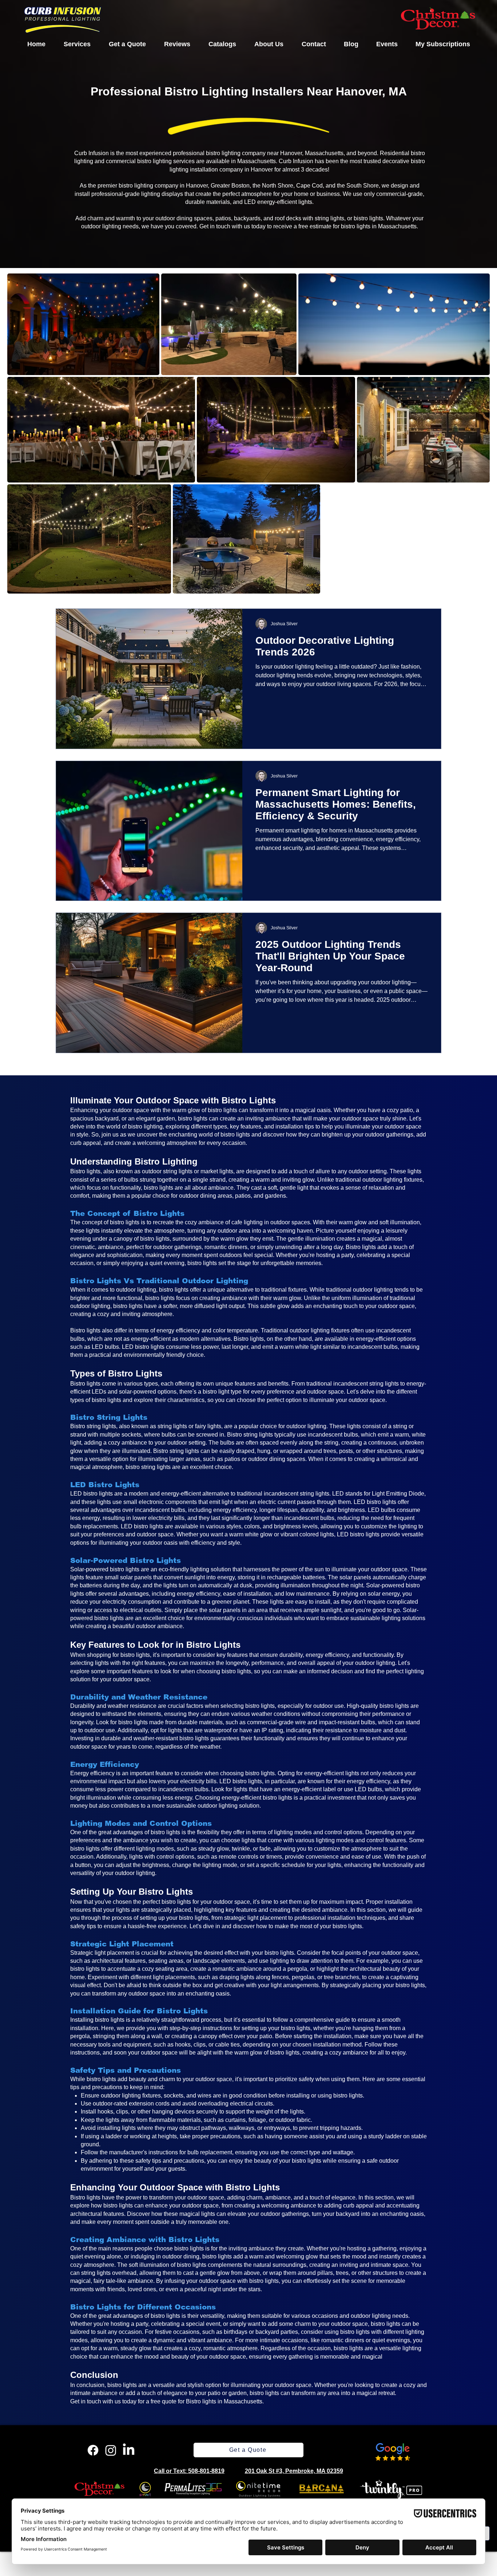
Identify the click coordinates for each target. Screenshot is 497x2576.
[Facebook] (93, 2450)
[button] (77, 44)
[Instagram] (111, 2450)
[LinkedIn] (129, 2450)
